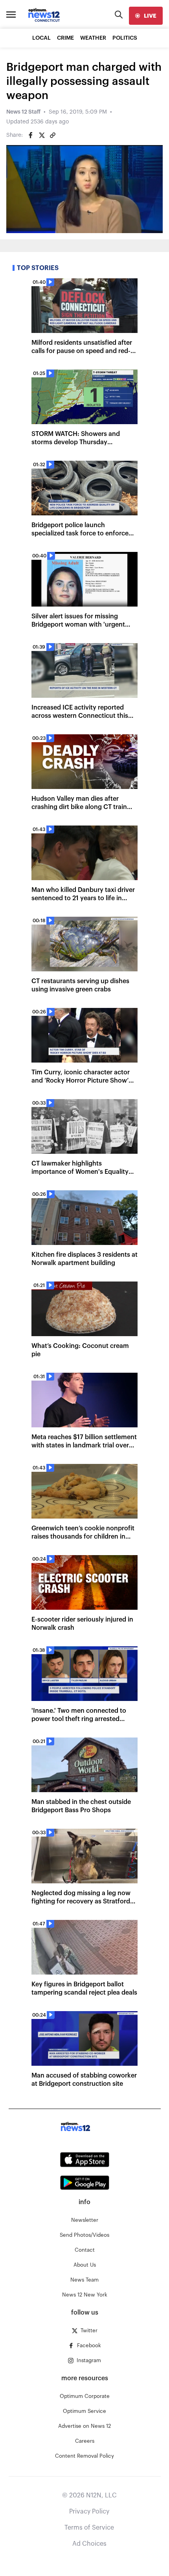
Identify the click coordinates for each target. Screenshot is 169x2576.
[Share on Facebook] (31, 135)
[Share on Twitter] (42, 135)
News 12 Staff (23, 112)
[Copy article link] (53, 135)
